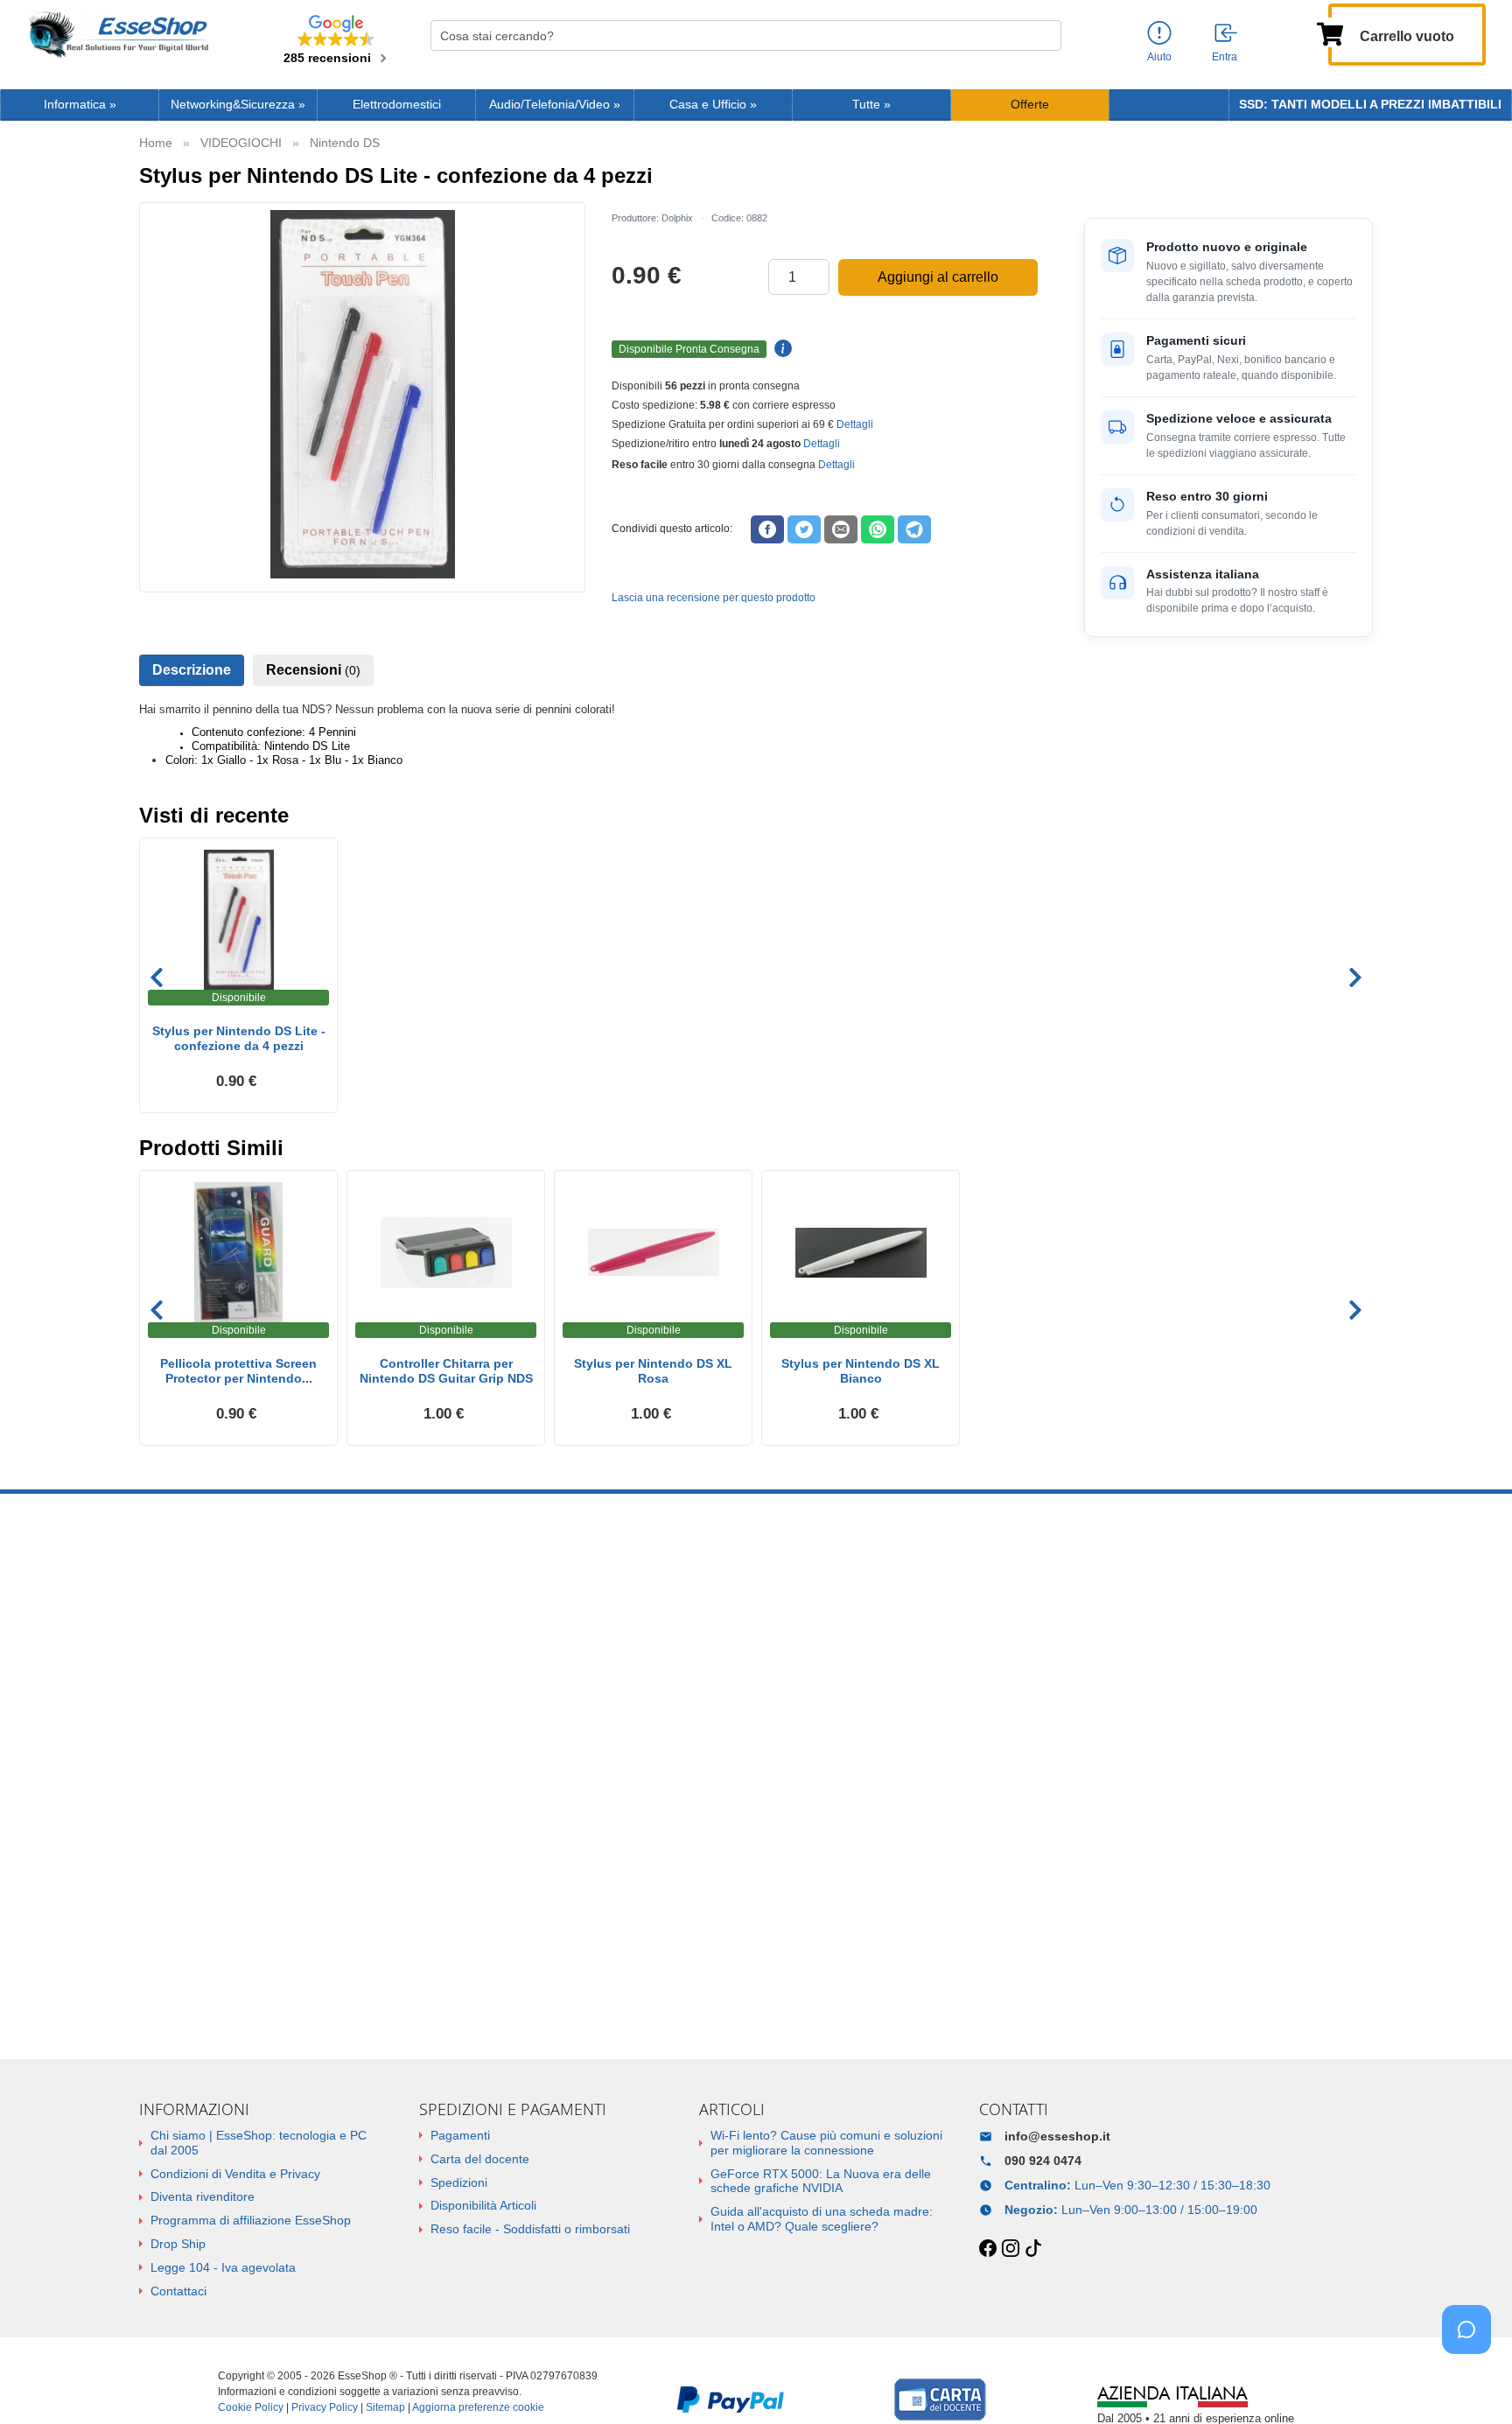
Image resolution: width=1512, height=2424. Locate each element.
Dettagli (855, 424)
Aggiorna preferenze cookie (478, 2407)
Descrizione (192, 670)
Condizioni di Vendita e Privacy (235, 2174)
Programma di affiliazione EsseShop (251, 2220)
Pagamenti (460, 2135)
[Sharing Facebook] (767, 529)
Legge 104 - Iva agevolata (223, 2267)
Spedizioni (459, 2182)
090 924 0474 (1043, 2161)
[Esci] (1227, 34)
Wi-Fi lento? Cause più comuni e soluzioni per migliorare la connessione (826, 2143)
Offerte (1030, 105)
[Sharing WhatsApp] (878, 529)
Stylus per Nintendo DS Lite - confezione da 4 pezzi (239, 1038)
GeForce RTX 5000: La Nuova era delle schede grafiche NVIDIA (821, 2181)
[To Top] (1472, 2383)
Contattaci (178, 2291)
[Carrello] (1330, 32)
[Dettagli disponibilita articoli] (780, 349)
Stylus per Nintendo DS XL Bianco (861, 1371)
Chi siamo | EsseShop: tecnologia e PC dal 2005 (259, 2143)
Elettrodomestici (397, 105)
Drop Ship (178, 2244)
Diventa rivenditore (203, 2196)
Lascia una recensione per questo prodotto (714, 598)
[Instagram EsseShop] (1011, 2249)
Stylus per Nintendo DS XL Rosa (653, 1371)
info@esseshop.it (1057, 2136)
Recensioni (313, 670)
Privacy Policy (325, 2407)
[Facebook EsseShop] (988, 2249)
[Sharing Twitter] (804, 529)
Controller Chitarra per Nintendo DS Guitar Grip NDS (446, 1371)
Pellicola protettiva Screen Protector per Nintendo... (238, 1371)
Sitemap (385, 2407)
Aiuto (1159, 57)
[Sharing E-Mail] (841, 529)
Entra (1225, 57)
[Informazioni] (1159, 34)
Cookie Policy (251, 2407)
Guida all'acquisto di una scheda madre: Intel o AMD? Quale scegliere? (822, 2219)
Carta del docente (480, 2159)
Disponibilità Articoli (483, 2205)
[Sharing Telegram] (914, 529)
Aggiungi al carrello (938, 277)
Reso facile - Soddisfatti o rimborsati (530, 2229)
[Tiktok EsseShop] (1033, 2249)
